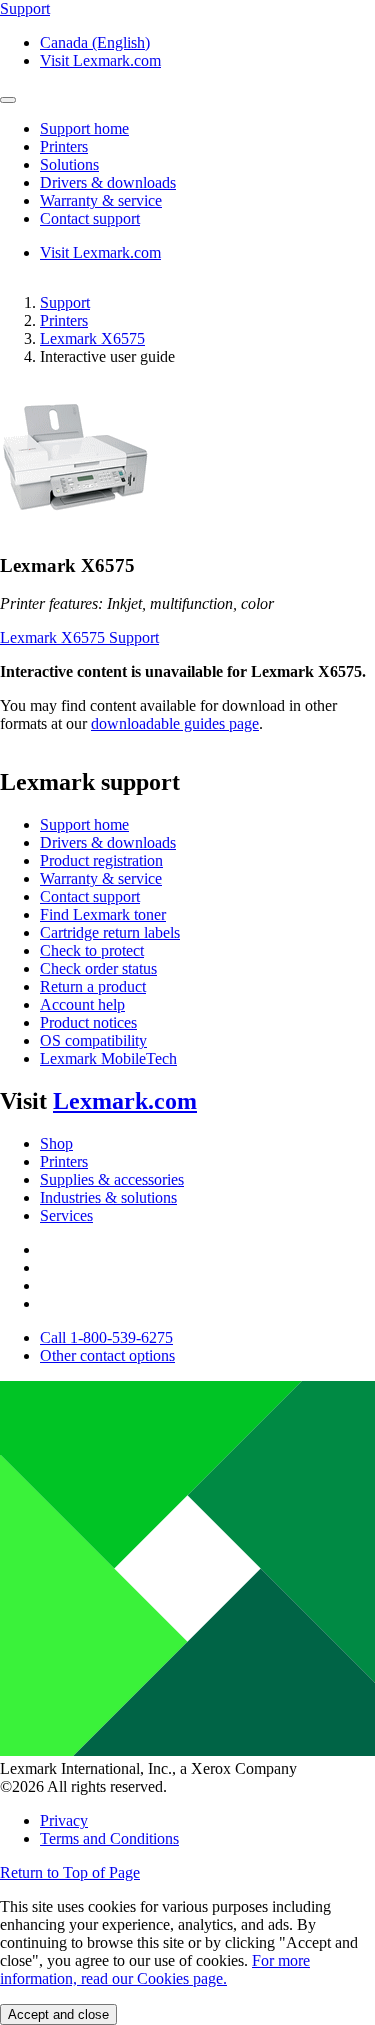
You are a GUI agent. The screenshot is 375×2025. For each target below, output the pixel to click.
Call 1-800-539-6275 (106, 1337)
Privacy (64, 1820)
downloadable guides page (175, 723)
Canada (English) (95, 42)
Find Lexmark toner (103, 914)
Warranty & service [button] (101, 200)
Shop (56, 1143)
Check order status (98, 968)
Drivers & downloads (108, 842)
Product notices (88, 1022)
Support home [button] (84, 128)
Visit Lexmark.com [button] (100, 60)
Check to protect (92, 950)
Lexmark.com (125, 1101)
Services (66, 1215)
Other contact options (107, 1355)
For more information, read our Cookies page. (155, 1969)
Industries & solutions (108, 1197)
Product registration (101, 860)
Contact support (90, 896)
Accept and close (58, 2014)
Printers (64, 320)
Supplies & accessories (112, 1179)
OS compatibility (93, 1040)
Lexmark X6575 (92, 338)
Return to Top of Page (70, 1872)
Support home (84, 824)
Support (65, 302)
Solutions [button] (69, 164)
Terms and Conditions (109, 1838)
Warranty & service (101, 878)
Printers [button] (64, 146)
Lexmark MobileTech (108, 1058)
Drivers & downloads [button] (108, 182)
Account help (82, 1004)
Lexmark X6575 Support (79, 637)
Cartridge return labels (110, 932)
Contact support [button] (90, 218)
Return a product (93, 986)
